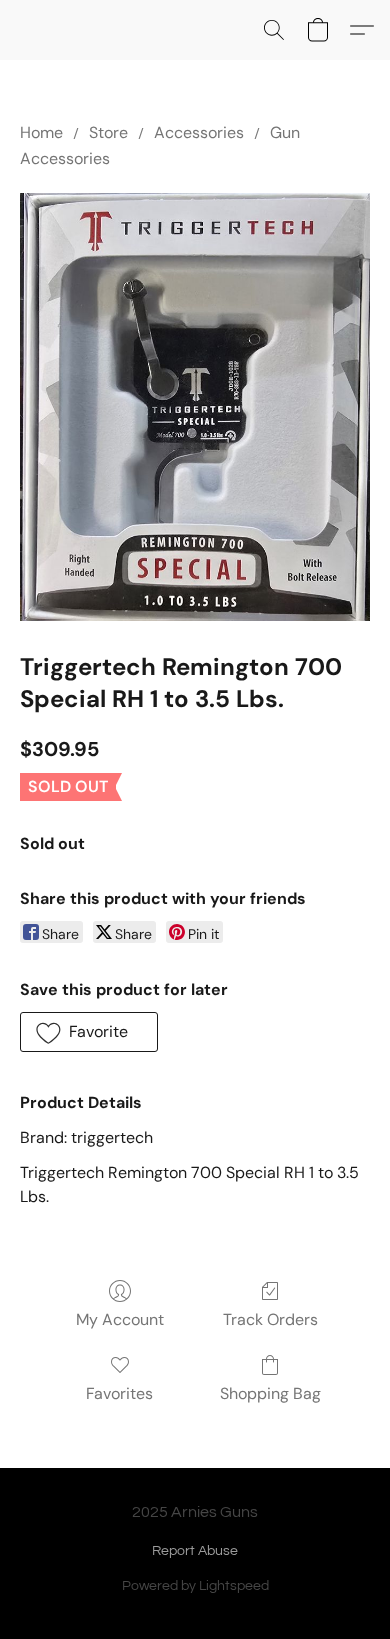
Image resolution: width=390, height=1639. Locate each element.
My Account (120, 1319)
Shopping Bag (270, 1393)
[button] (274, 30)
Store (108, 132)
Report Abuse (195, 1551)
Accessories (199, 132)
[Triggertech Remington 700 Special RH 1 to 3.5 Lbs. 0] (195, 407)
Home (41, 132)
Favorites (119, 1393)
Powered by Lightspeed (195, 1586)
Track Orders (270, 1319)
